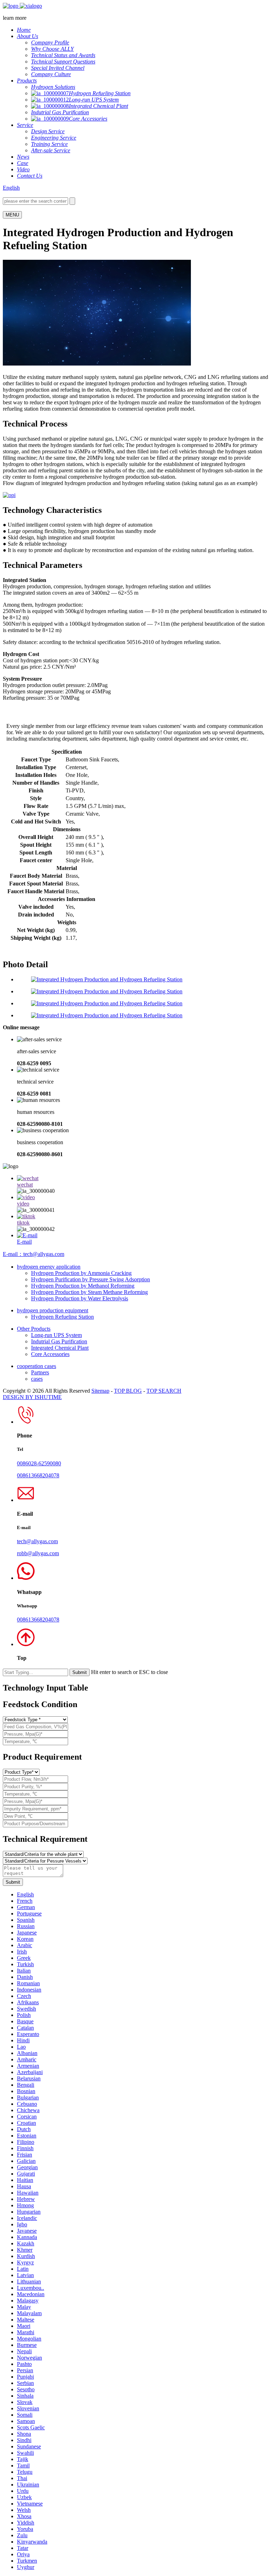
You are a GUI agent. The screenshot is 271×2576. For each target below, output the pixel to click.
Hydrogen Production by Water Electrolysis (80, 1298)
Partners (40, 1372)
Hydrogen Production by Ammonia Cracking (81, 1273)
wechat (25, 1185)
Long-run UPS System (56, 1335)
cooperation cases (37, 1366)
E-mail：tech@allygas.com (34, 1254)
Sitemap (100, 1391)
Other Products (34, 1329)
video (23, 1204)
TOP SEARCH (164, 1391)
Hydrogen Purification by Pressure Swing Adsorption (91, 1279)
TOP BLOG (128, 1391)
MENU (12, 215)
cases (37, 1379)
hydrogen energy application (49, 1267)
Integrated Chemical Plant (60, 1348)
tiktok (23, 1223)
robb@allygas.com (38, 1553)
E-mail (24, 1242)
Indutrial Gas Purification (59, 1341)
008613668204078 (38, 1475)
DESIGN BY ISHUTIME (32, 1397)
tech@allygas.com (37, 1541)
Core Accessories (50, 1354)
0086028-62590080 (39, 1463)
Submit (13, 1882)
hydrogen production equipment (53, 1310)
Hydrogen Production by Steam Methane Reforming (89, 1292)
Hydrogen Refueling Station (62, 1317)
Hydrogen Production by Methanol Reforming (83, 1286)
